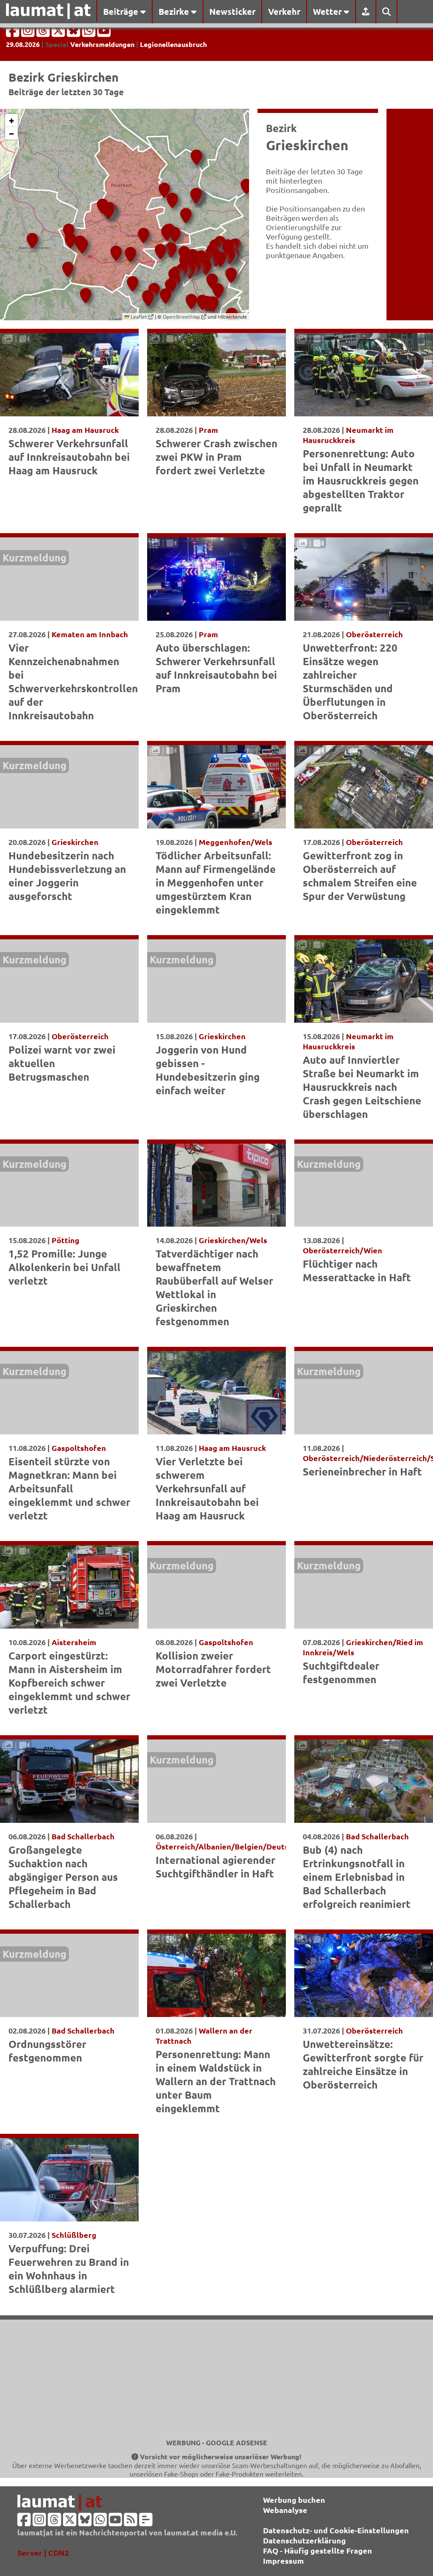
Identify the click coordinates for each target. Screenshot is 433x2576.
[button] (31, 237)
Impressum (284, 2561)
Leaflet (139, 316)
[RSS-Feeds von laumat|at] (131, 2522)
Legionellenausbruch (173, 44)
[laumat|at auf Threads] (44, 33)
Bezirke (175, 11)
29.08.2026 (23, 44)
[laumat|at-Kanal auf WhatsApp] (90, 33)
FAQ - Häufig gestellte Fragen (318, 2550)
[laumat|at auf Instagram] (29, 33)
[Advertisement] (216, 2379)
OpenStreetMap (182, 316)
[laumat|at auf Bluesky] (74, 33)
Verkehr (284, 11)
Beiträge (122, 11)
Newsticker (232, 11)
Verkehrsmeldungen (102, 44)
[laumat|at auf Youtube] (104, 33)
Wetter (328, 11)
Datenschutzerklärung (304, 2540)
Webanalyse (285, 2510)
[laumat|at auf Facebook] (14, 33)
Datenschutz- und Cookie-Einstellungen (336, 2530)
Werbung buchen (294, 2500)
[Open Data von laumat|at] (146, 2522)
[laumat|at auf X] (59, 33)
